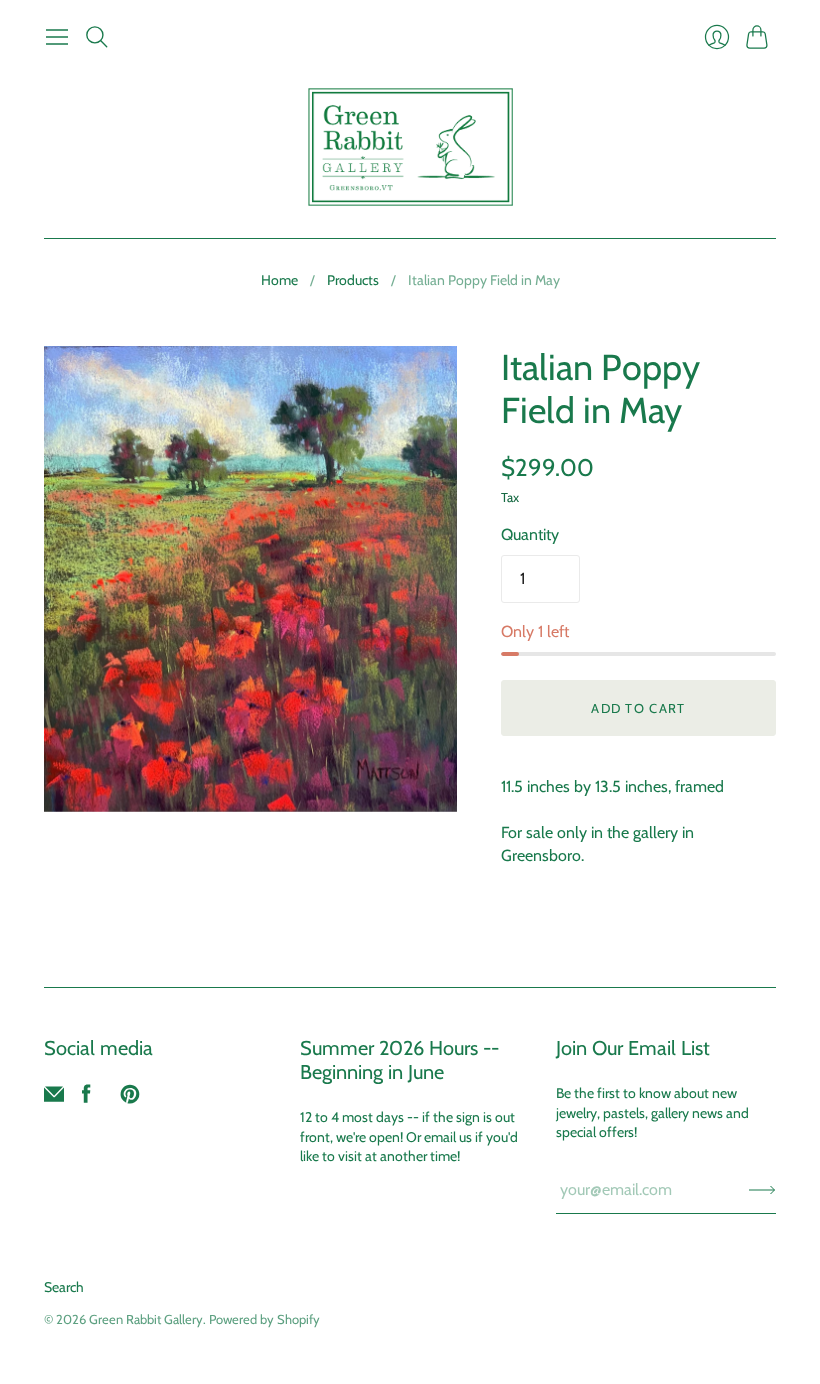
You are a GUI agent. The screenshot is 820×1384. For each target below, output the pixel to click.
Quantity (530, 534)
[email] (54, 1098)
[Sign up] (762, 1190)
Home (279, 280)
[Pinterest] (130, 1098)
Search (64, 1287)
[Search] (97, 37)
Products (353, 280)
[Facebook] (86, 1098)
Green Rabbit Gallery (146, 1319)
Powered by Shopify (264, 1319)
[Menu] (57, 37)
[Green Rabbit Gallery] (410, 147)
